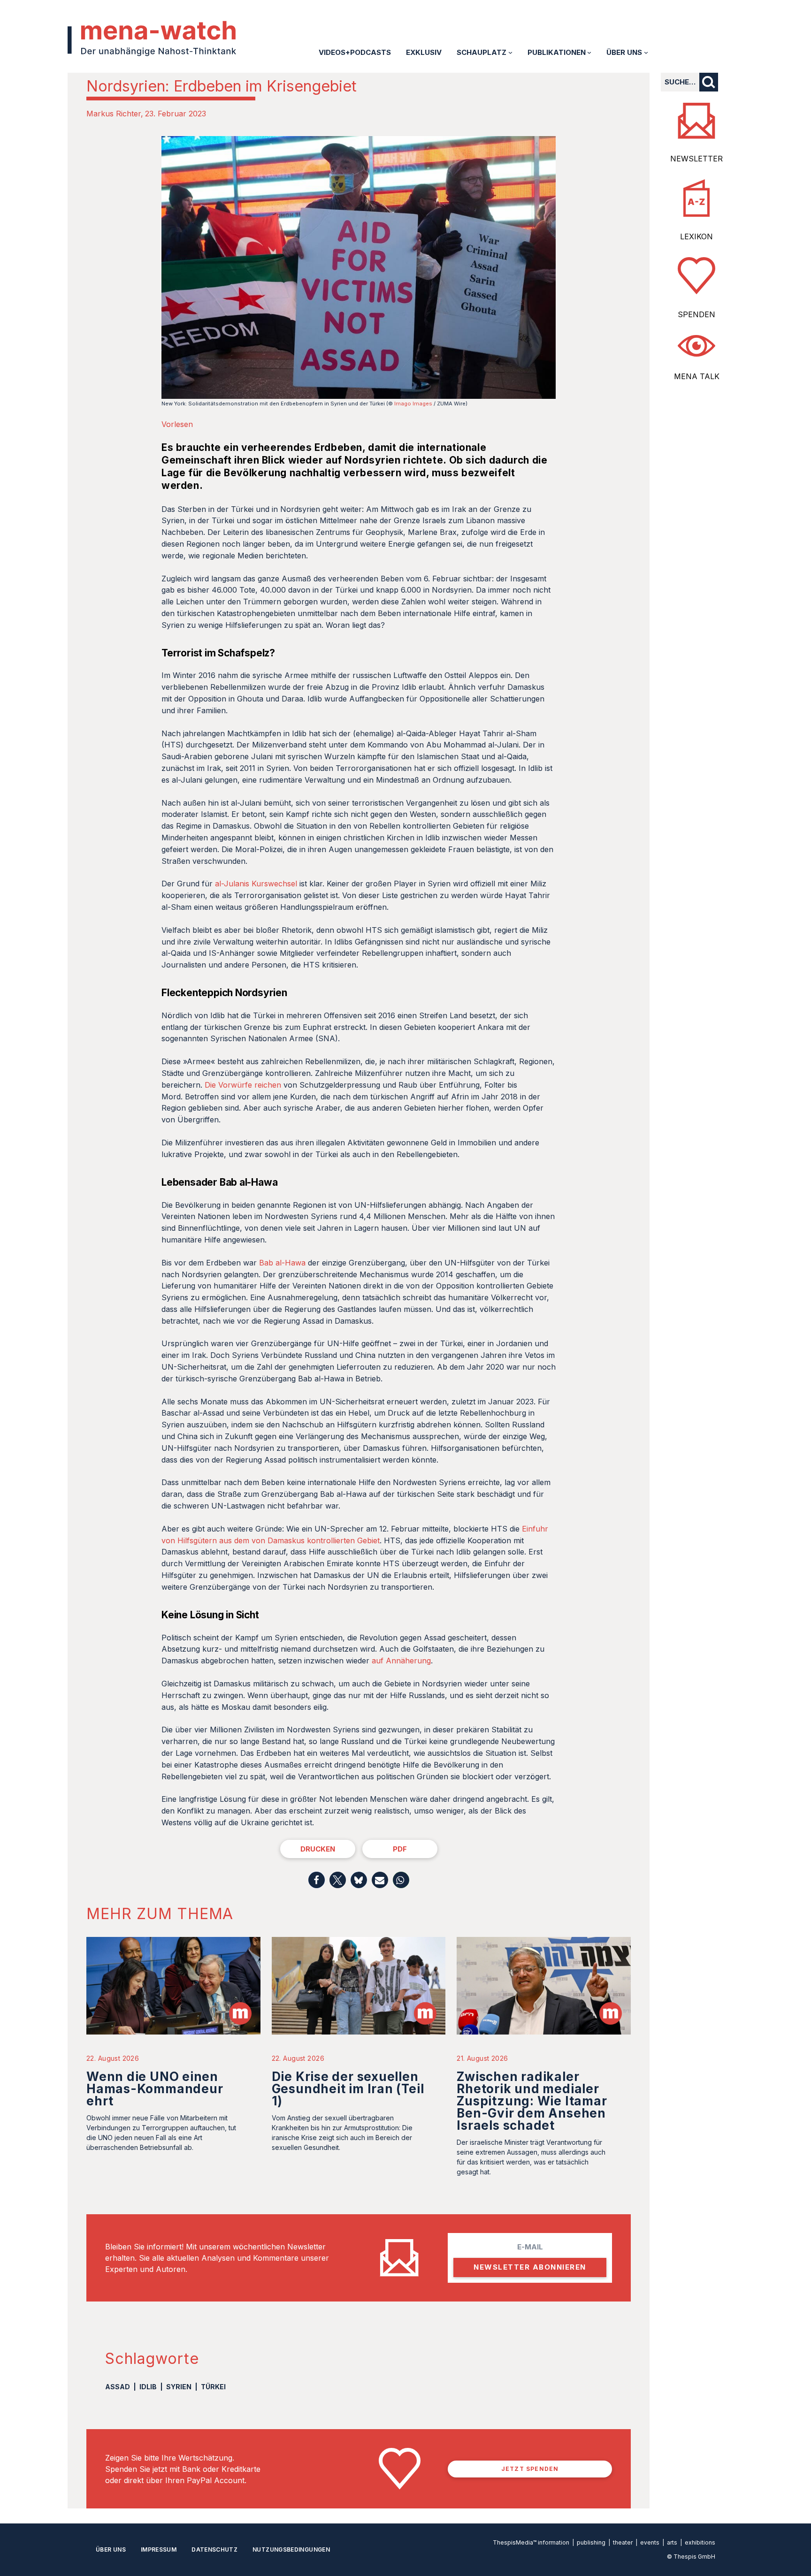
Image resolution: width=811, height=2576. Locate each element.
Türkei (213, 2387)
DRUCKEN (318, 1849)
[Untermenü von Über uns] (646, 52)
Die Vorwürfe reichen (243, 1085)
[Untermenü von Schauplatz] (510, 52)
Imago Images (413, 404)
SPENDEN (696, 314)
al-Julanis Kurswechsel (256, 884)
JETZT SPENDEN (530, 2469)
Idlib (148, 2387)
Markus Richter (114, 114)
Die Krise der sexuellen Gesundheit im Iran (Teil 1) (348, 2089)
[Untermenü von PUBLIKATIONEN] (589, 52)
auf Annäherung (401, 1661)
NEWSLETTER (696, 159)
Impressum (159, 2549)
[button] (317, 1880)
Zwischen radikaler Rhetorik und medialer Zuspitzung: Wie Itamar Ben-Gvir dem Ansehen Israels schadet (532, 2101)
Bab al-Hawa (282, 1263)
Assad (118, 2387)
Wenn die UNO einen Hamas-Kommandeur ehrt (155, 2089)
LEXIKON (696, 236)
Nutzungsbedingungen (291, 2549)
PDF (400, 1849)
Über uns (111, 2549)
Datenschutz (214, 2549)
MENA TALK (697, 376)
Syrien (179, 2387)
